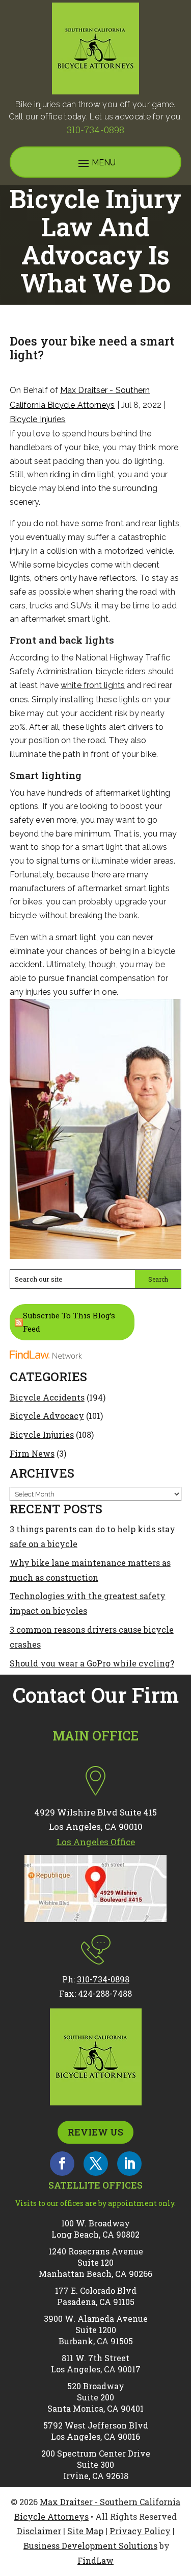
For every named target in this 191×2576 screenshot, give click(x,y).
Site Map (85, 2531)
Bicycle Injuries (38, 419)
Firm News (32, 1453)
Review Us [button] (95, 2132)
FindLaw (95, 2560)
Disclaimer (39, 2531)
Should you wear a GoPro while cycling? (92, 1663)
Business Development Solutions (90, 2546)
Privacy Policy (140, 2531)
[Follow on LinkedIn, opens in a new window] (129, 2164)
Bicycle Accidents (47, 1397)
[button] (181, 2502)
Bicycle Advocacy (47, 1416)
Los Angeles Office (96, 1842)
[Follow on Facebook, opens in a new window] (62, 2164)
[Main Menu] (96, 163)
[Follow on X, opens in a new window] (96, 2164)
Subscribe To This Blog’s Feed (69, 1322)
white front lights (93, 685)
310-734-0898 (95, 130)
